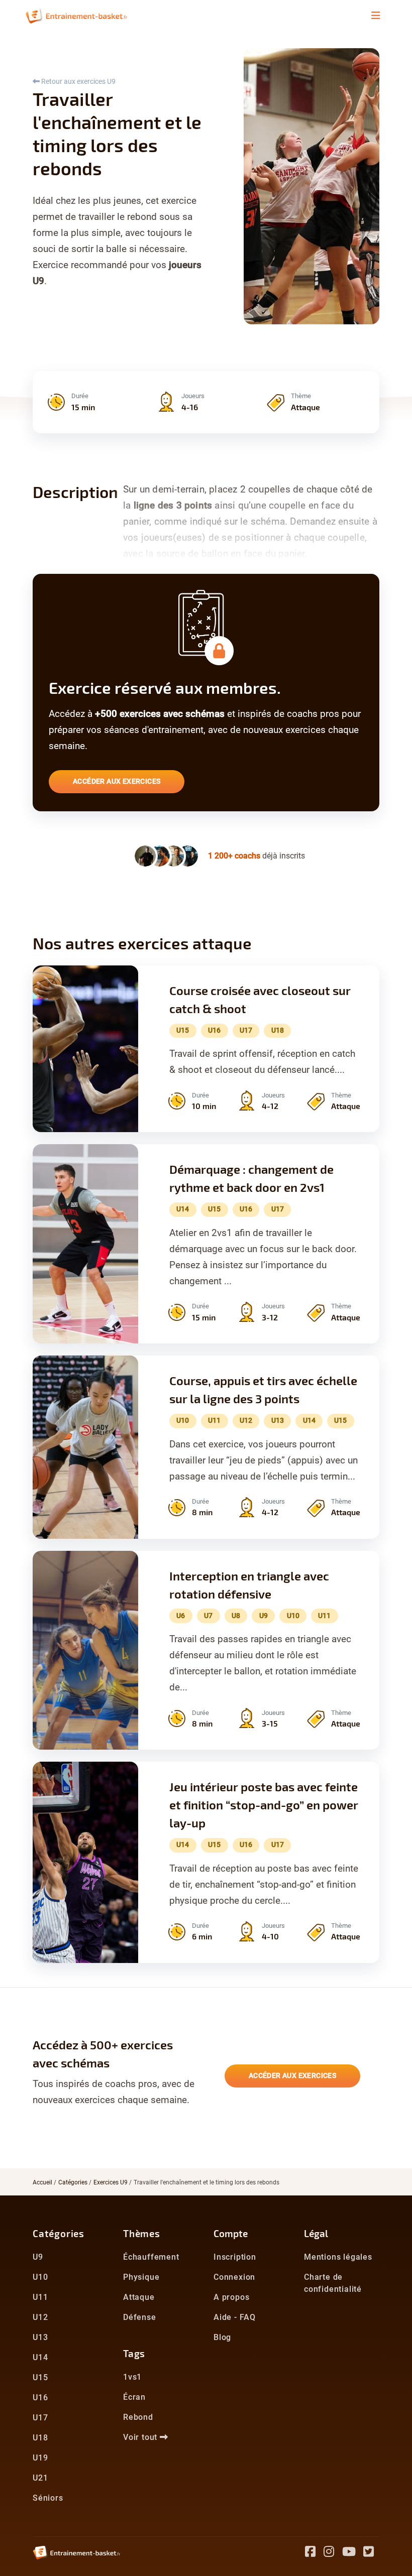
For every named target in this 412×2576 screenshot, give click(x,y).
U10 (40, 2277)
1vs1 (132, 2377)
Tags (134, 2353)
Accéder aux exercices (117, 781)
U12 (40, 2317)
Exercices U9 (111, 2182)
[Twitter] (371, 2553)
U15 (40, 2377)
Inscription (235, 2257)
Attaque (139, 2297)
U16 (40, 2398)
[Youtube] (353, 2553)
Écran (134, 2397)
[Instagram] (333, 2553)
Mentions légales (338, 2257)
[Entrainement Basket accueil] (76, 15)
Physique (141, 2277)
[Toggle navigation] (376, 16)
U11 (40, 2297)
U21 (40, 2478)
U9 (38, 2257)
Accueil (42, 2182)
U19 (40, 2458)
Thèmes (142, 2233)
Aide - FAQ (235, 2317)
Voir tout (141, 2437)
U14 (40, 2357)
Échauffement (151, 2257)
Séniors (48, 2498)
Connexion (234, 2277)
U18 (40, 2438)
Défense (140, 2317)
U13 (40, 2337)
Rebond (138, 2417)
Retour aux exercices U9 (78, 81)
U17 (40, 2418)
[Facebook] (314, 2553)
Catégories (73, 2182)
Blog (222, 2337)
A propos (231, 2297)
